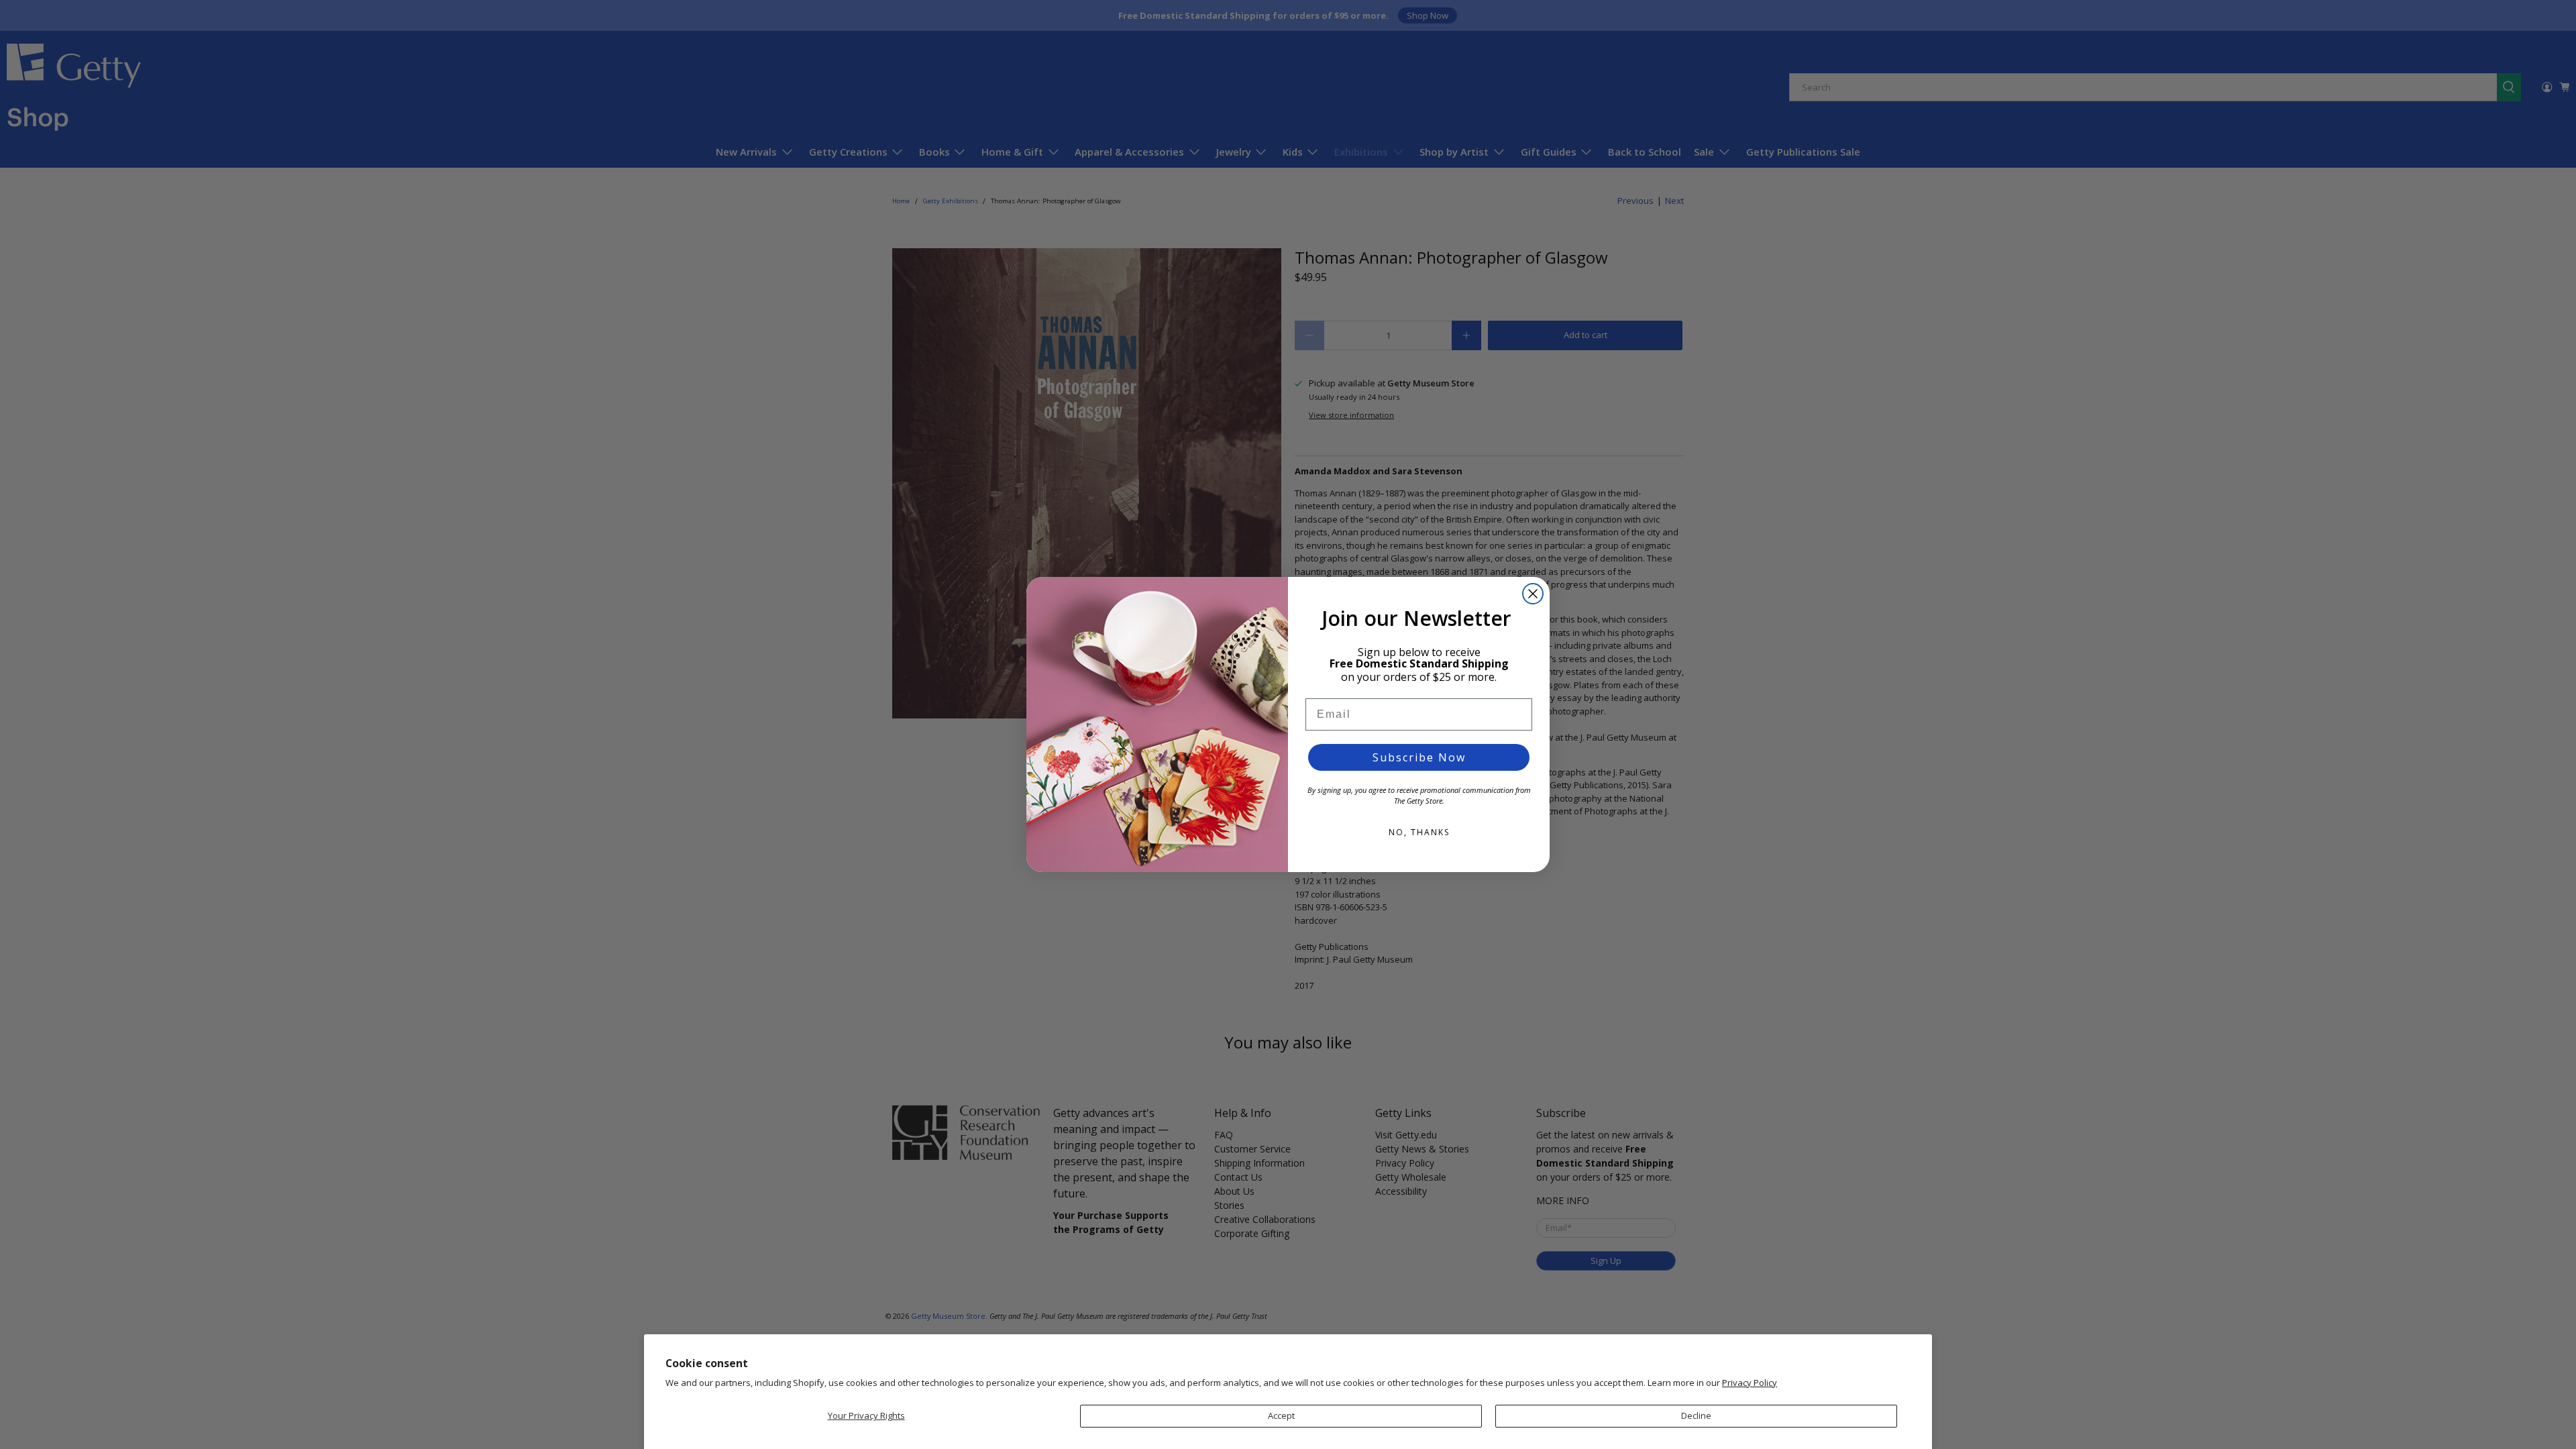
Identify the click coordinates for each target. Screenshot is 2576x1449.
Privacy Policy (1750, 1383)
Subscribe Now (1419, 757)
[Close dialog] (1533, 594)
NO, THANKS (1419, 832)
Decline (1696, 1415)
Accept (1281, 1415)
